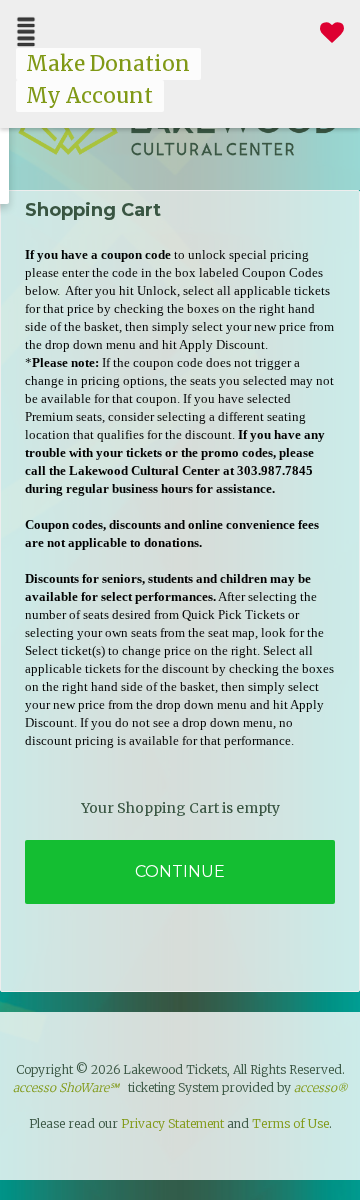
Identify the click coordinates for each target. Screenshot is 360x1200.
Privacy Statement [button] (172, 1123)
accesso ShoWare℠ (66, 1087)
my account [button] (89, 96)
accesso (320, 1087)
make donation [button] (108, 64)
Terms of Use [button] (290, 1123)
